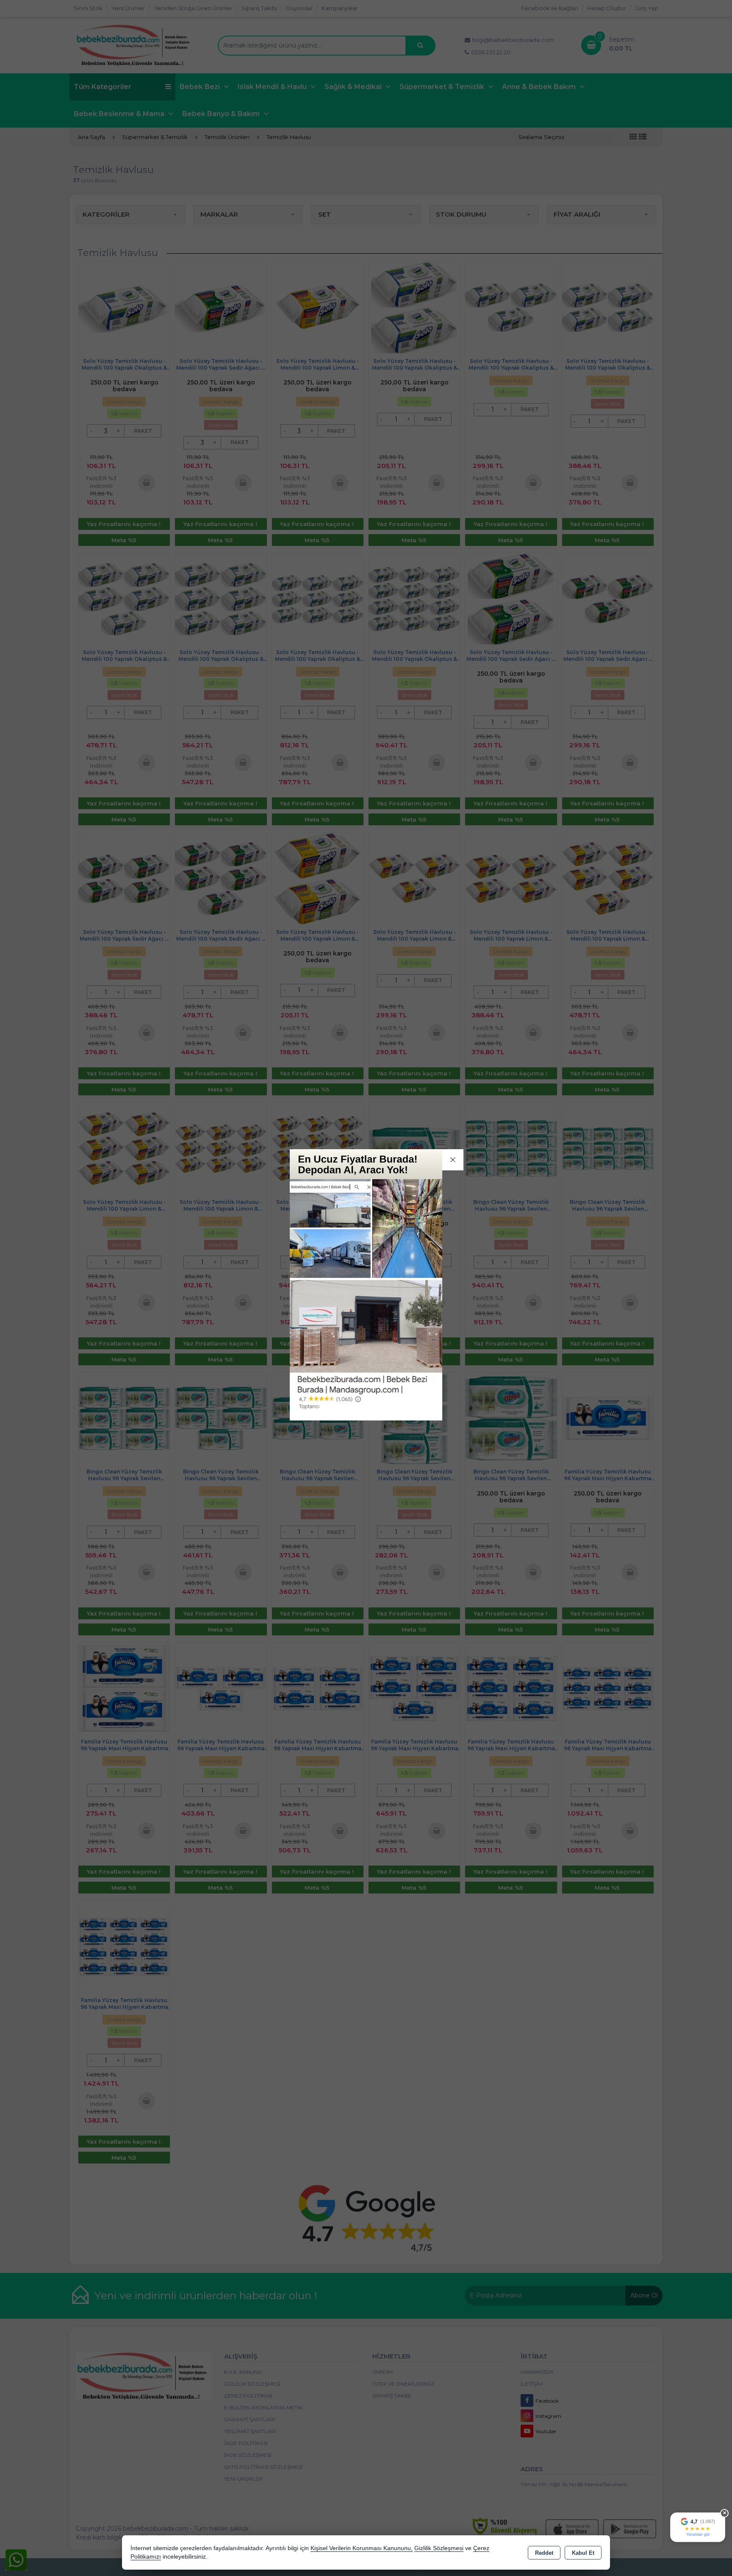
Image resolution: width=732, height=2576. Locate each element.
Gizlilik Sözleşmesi (439, 2548)
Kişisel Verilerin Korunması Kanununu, (362, 2548)
